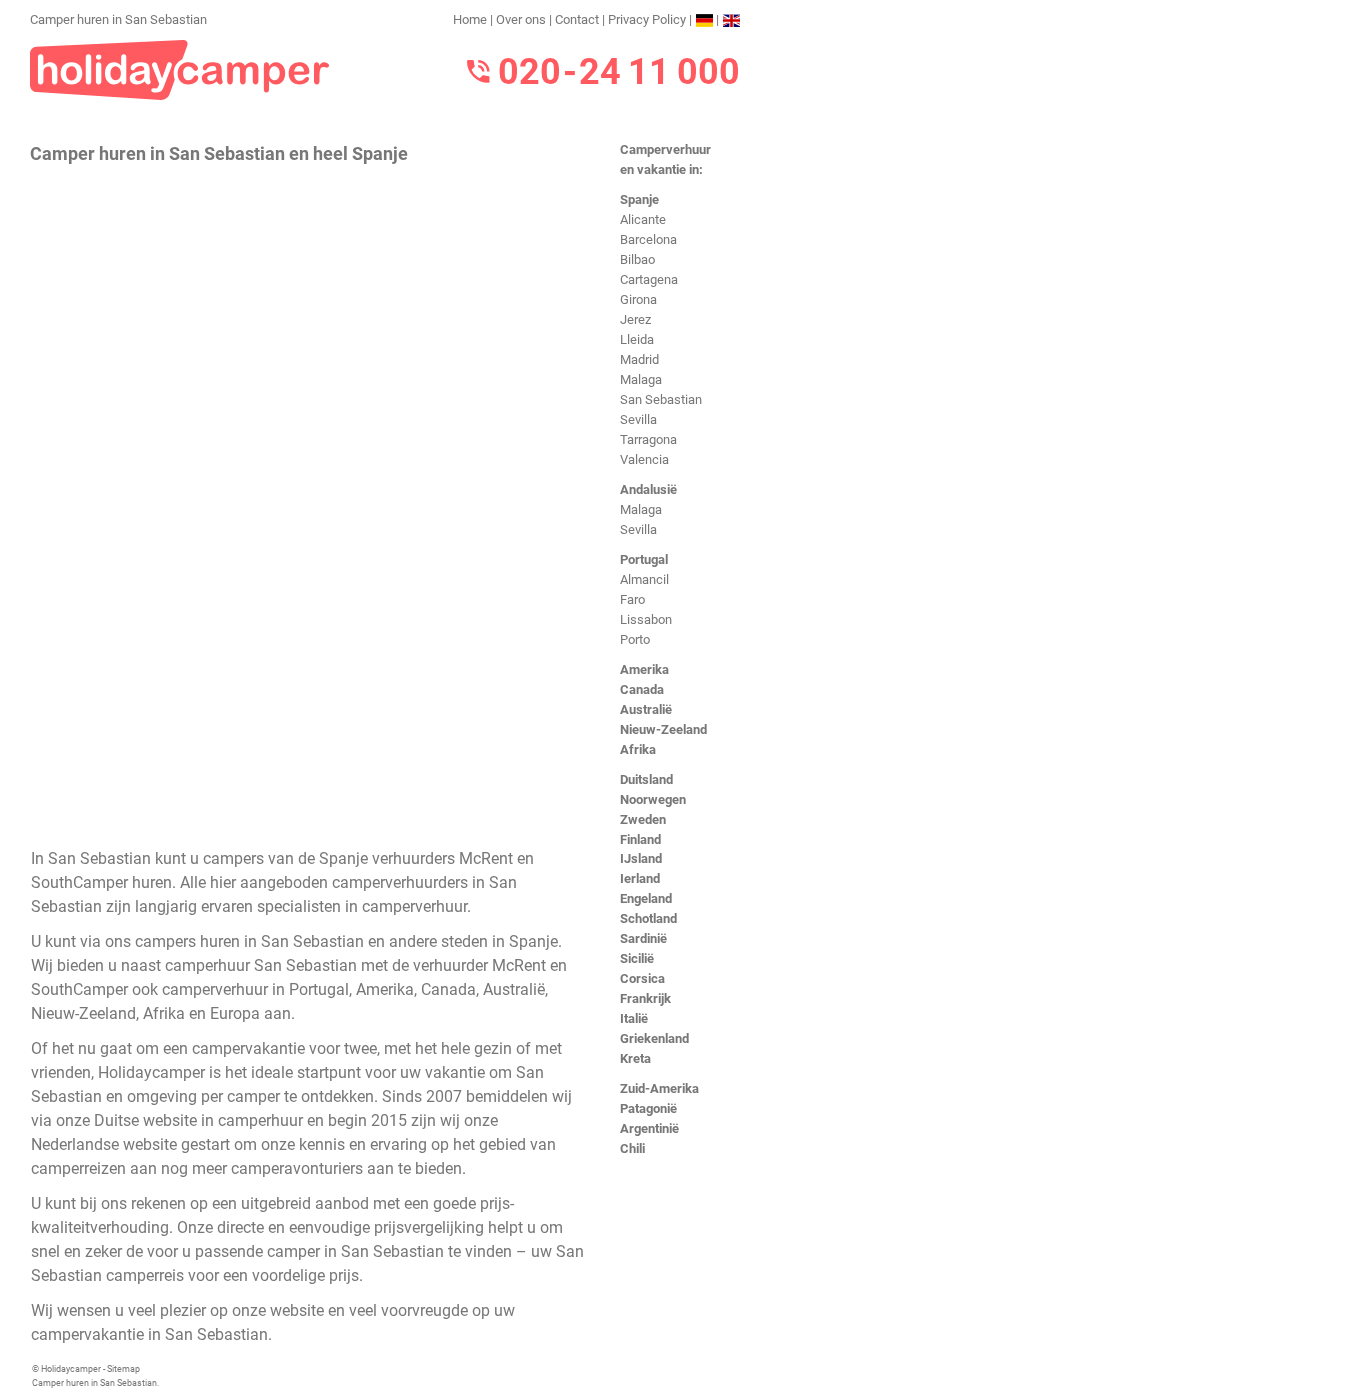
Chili (632, 1148)
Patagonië (648, 1108)
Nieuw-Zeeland (663, 729)
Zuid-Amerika (659, 1088)
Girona (638, 299)
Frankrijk (645, 998)
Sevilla (638, 419)
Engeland (646, 898)
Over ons (521, 19)
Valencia (644, 459)
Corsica (642, 978)
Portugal (644, 559)
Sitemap (123, 1369)
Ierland (640, 878)
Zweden (643, 819)
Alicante (643, 219)
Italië (634, 1018)
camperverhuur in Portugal (255, 989)
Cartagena (649, 279)
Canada (642, 689)
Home (470, 19)
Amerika (644, 669)
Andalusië (648, 489)
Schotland (648, 918)
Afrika (638, 749)
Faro (632, 599)
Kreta (635, 1058)
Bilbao (637, 259)
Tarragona (648, 439)
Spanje (639, 199)
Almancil (644, 579)
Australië (646, 709)
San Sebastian (661, 399)
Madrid (639, 359)
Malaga (641, 379)
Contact (577, 19)
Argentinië (649, 1128)
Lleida (637, 339)
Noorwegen (653, 799)
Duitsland (646, 779)
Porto (635, 639)
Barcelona (648, 239)
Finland (640, 839)
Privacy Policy (647, 19)
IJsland (641, 858)
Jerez (635, 319)
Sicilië (637, 958)
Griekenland (654, 1038)
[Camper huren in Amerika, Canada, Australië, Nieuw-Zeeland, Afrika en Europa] (180, 68)
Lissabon (646, 619)
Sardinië (643, 938)
